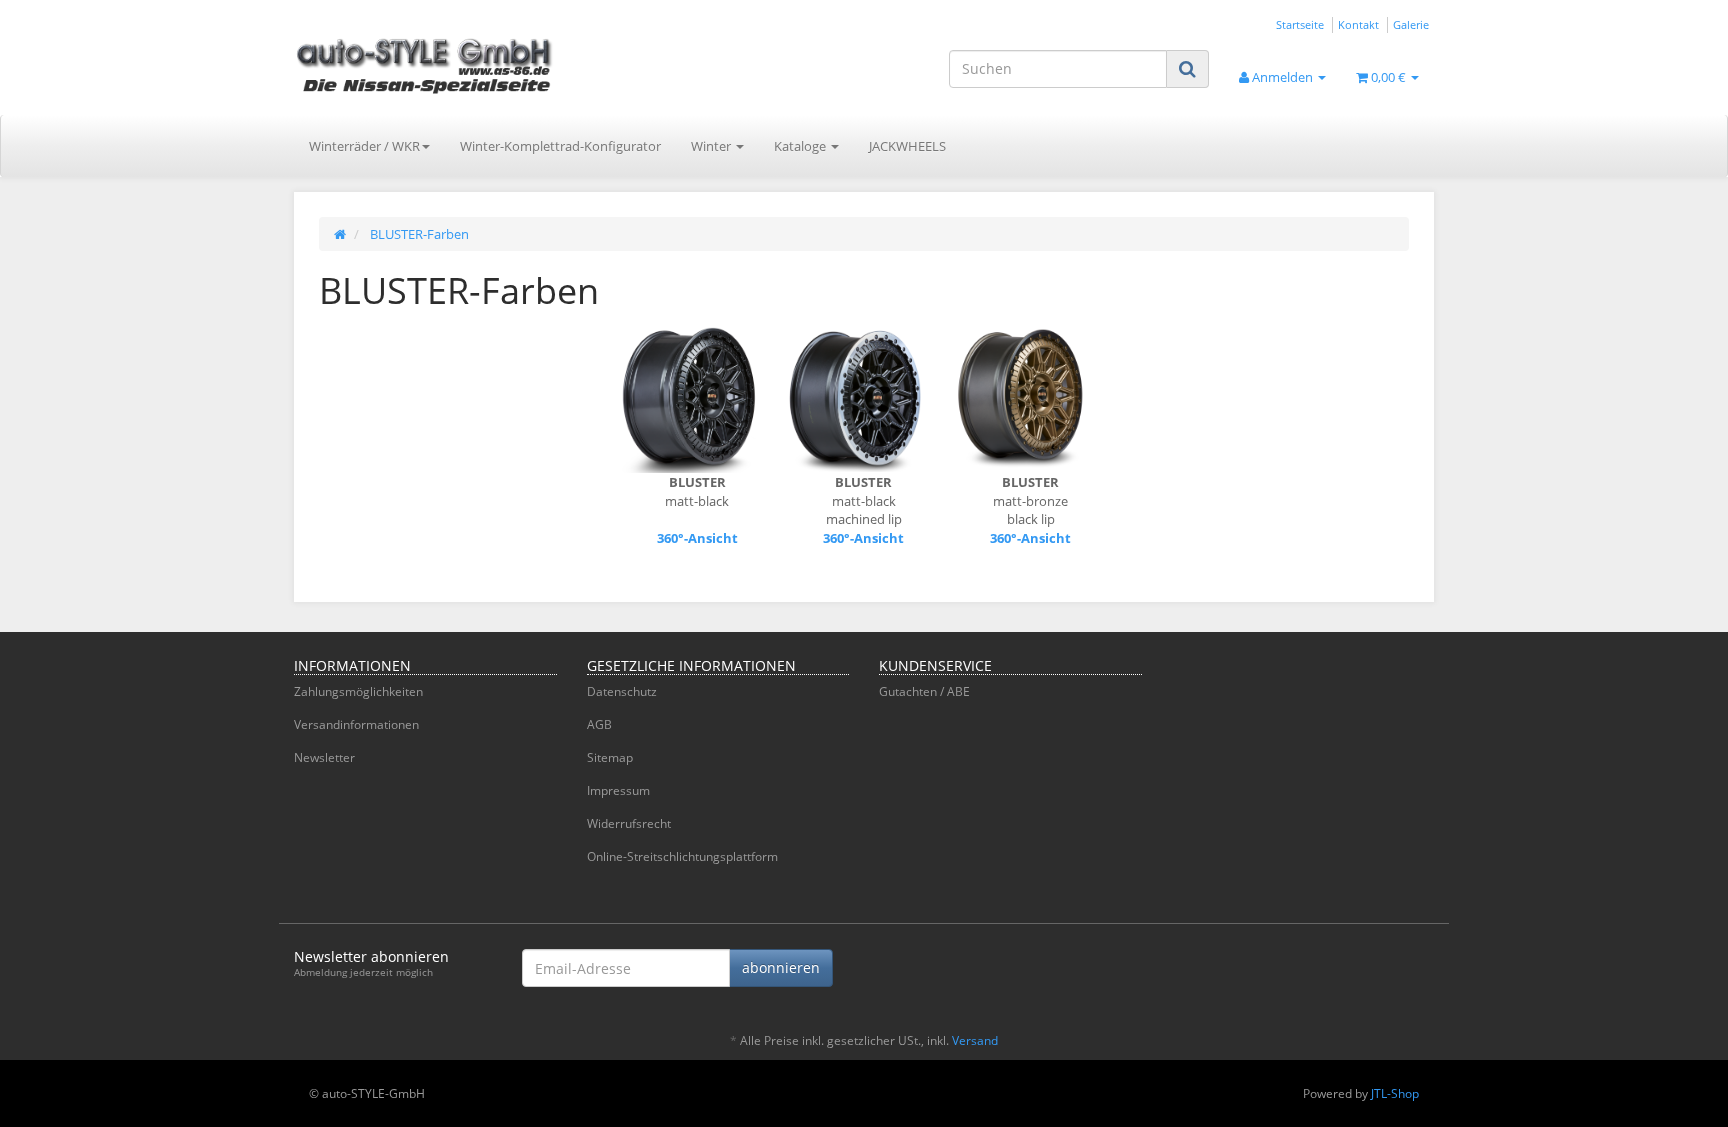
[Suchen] (1187, 68)
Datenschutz (622, 691)
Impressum (618, 790)
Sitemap (610, 757)
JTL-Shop (1395, 1093)
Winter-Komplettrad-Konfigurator (560, 146)
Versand (975, 1040)
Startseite (1300, 24)
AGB (599, 724)
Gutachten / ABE (924, 691)
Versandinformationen (356, 724)
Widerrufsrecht (629, 823)
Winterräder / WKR (364, 146)
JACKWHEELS (907, 146)
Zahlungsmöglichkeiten (358, 691)
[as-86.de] (474, 65)
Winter (712, 146)
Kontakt (1358, 24)
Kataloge (801, 146)
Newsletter (324, 757)
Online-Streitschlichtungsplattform (682, 856)
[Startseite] (340, 234)
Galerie (1411, 24)
